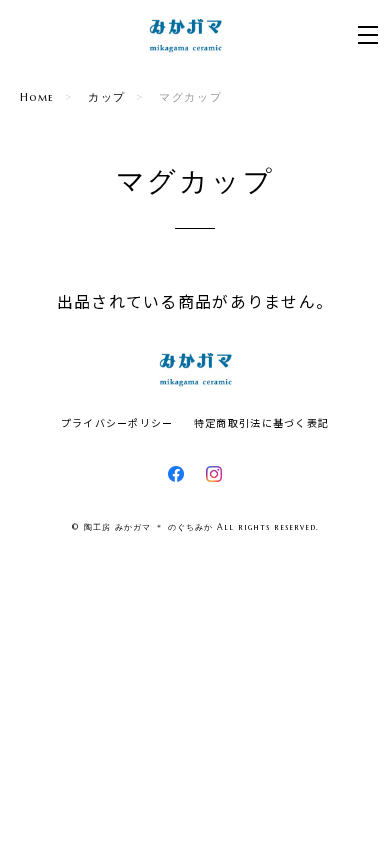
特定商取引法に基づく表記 (261, 422)
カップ (107, 97)
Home (37, 97)
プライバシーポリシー (117, 422)
